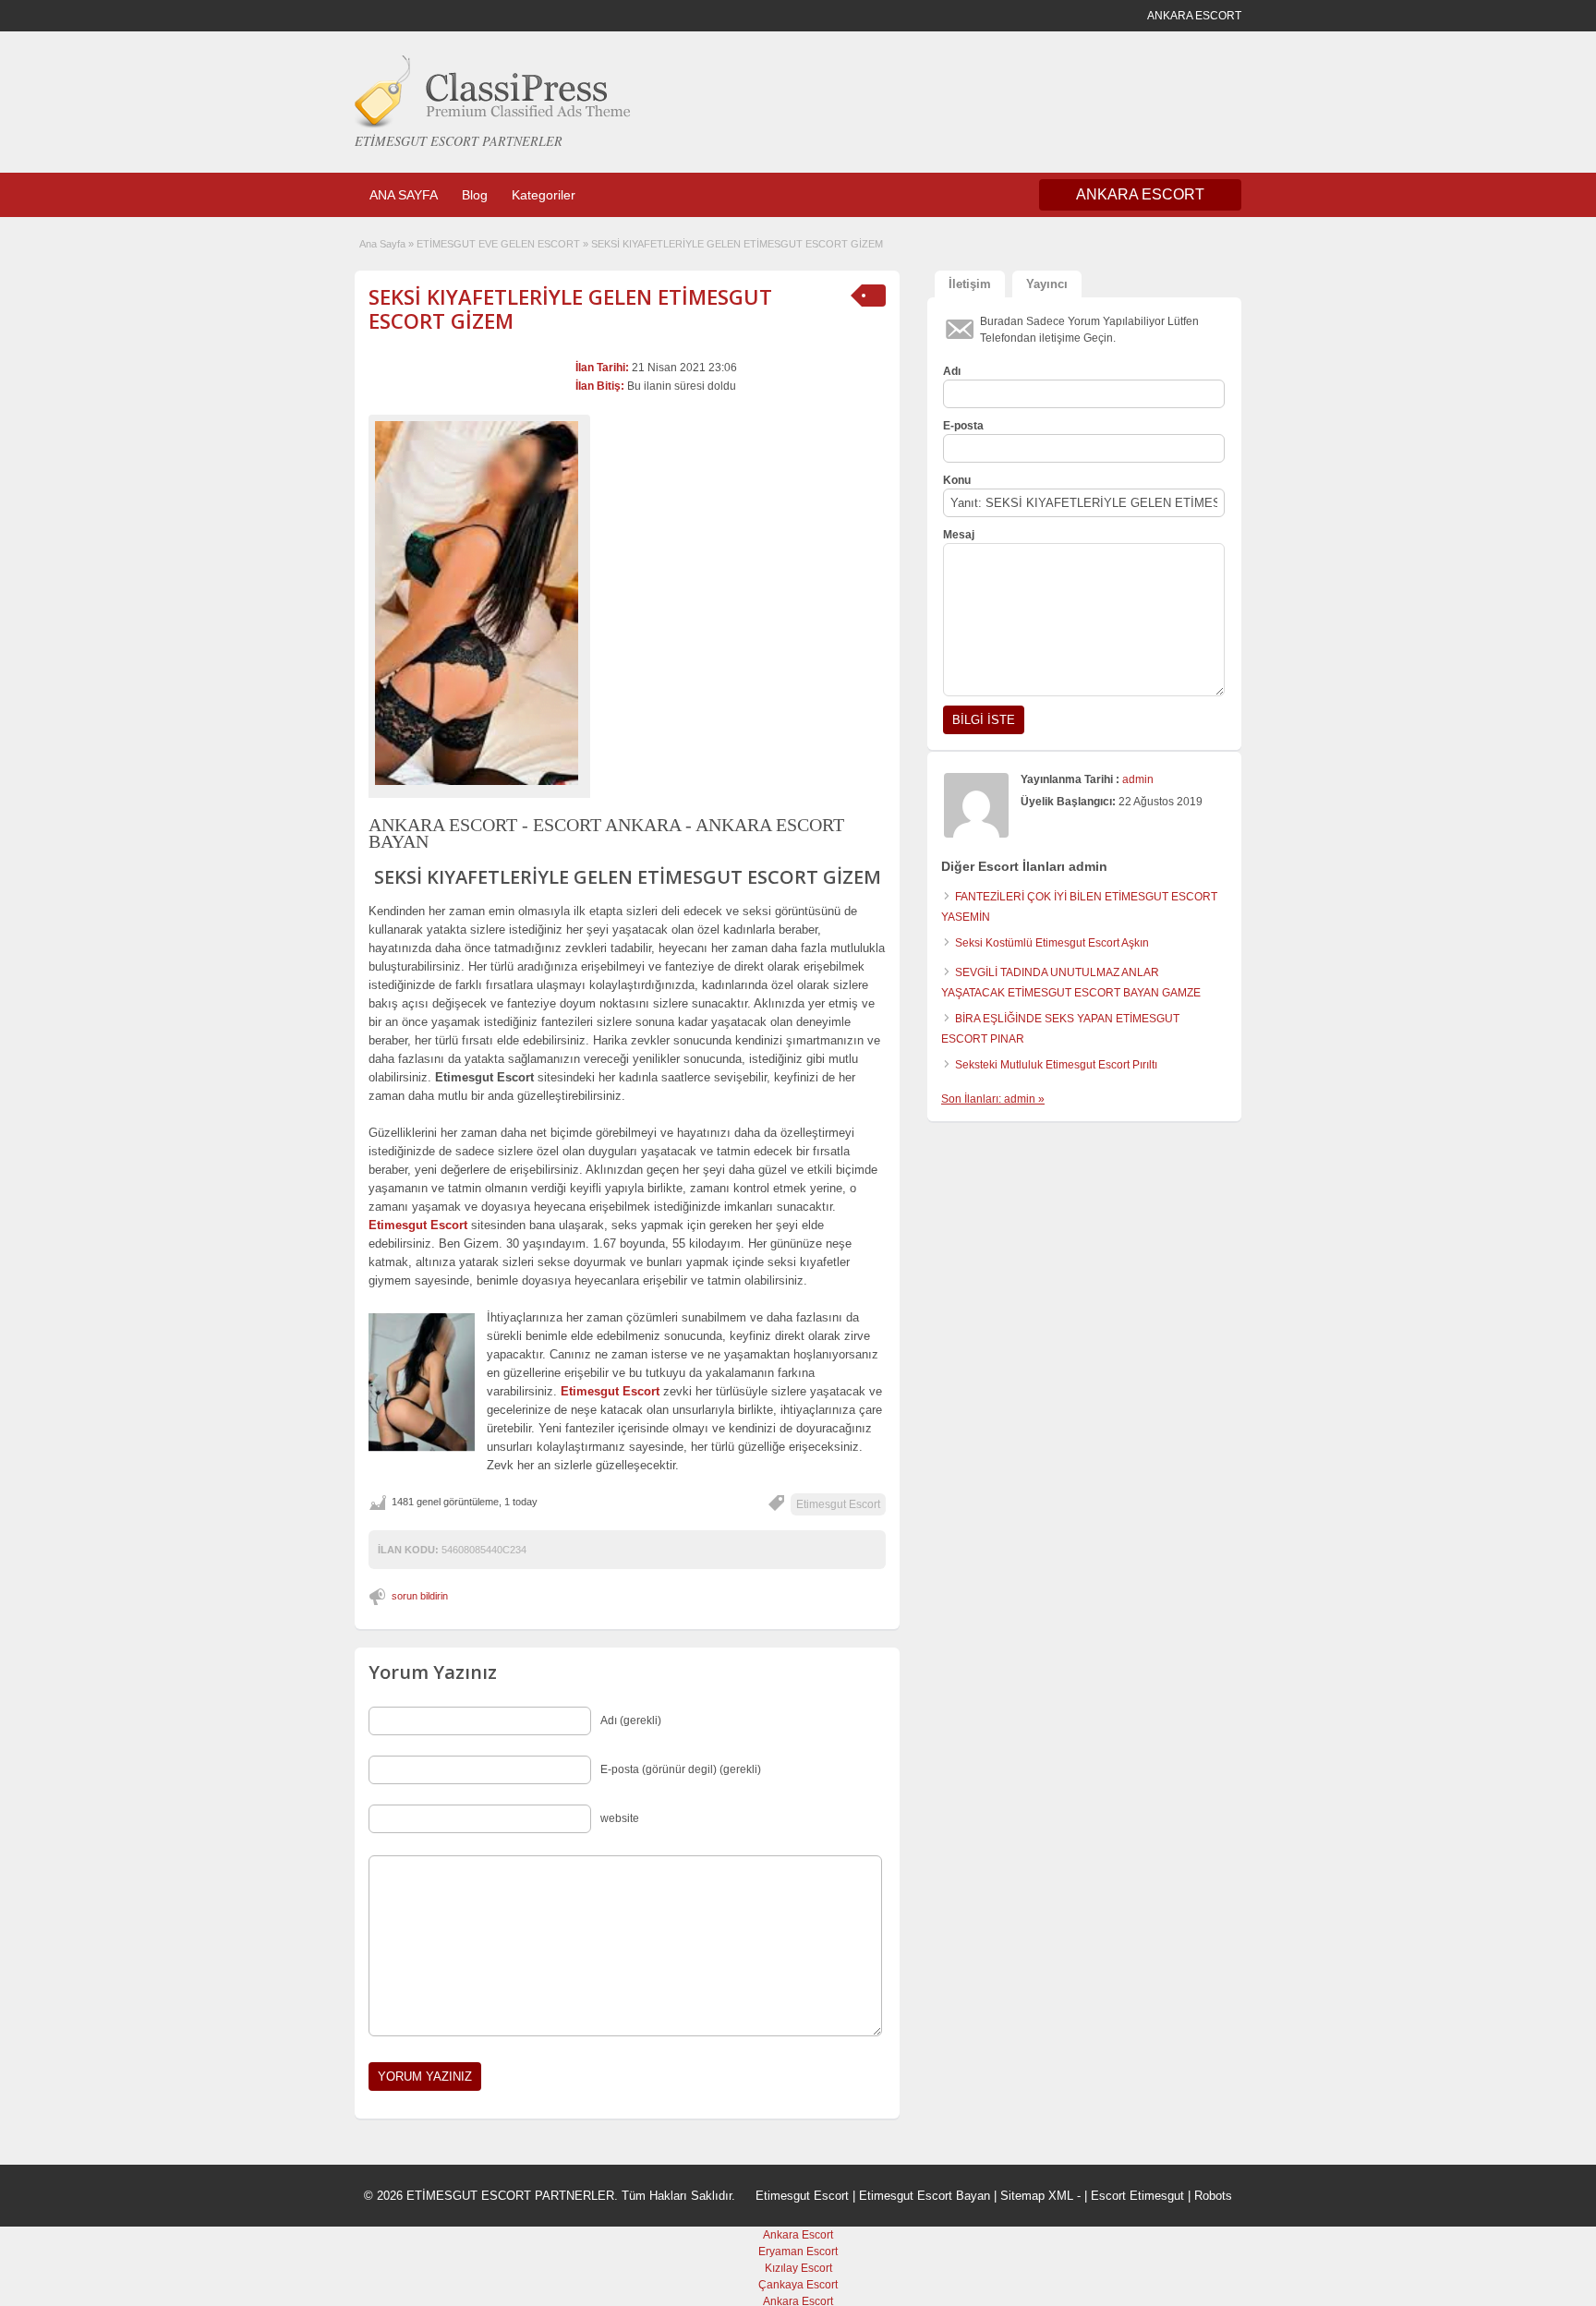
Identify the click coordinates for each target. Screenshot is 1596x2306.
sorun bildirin (420, 1596)
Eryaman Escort (798, 2252)
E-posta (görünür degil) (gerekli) (681, 1769)
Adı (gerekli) (631, 1720)
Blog (475, 195)
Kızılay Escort (798, 2268)
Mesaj (959, 535)
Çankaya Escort (798, 2285)
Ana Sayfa (382, 244)
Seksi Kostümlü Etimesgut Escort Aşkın (1052, 943)
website (620, 1818)
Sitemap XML (1037, 2196)
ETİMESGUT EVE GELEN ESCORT (498, 244)
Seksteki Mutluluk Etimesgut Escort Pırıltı (1056, 1065)
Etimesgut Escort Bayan (925, 2196)
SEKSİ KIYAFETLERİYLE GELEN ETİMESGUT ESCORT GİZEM (570, 308)
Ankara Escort (798, 2235)
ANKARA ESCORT (1140, 194)
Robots (1213, 2196)
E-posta (963, 426)
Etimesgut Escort (838, 1504)
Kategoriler (544, 195)
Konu (957, 480)
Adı (952, 371)
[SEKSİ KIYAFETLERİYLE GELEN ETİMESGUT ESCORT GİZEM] (479, 603)
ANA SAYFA (404, 195)
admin (1138, 779)
